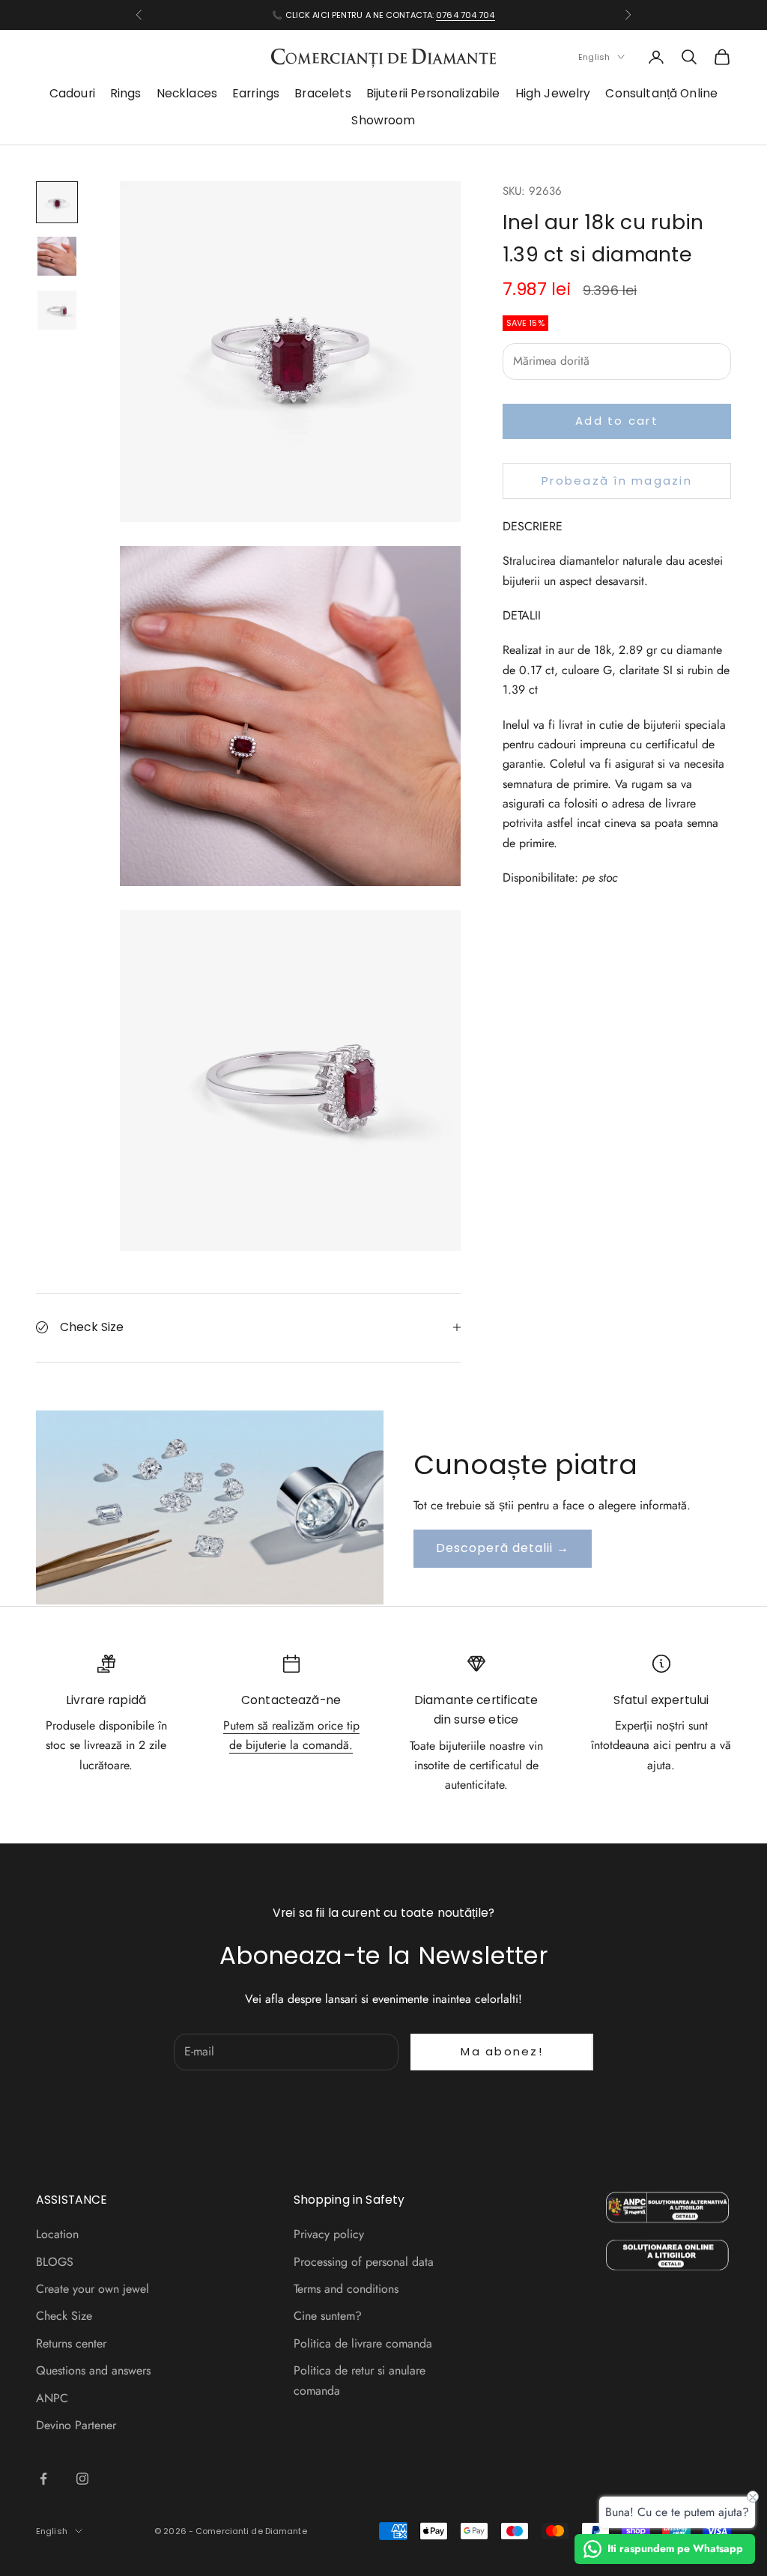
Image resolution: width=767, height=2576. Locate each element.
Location (57, 2234)
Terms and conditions (346, 2289)
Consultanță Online (661, 93)
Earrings (256, 93)
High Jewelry (553, 93)
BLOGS (55, 2262)
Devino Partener (76, 2425)
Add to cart (617, 421)
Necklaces (187, 93)
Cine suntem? (328, 2316)
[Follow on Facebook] (43, 2479)
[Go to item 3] (57, 310)
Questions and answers (93, 2370)
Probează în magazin (617, 481)
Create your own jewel (93, 2289)
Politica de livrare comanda (363, 2343)
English (594, 57)
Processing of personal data (364, 2262)
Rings (126, 93)
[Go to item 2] (57, 256)
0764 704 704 (465, 15)
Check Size (64, 2316)
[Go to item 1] (57, 202)
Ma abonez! (502, 2051)
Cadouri (72, 93)
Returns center (71, 2343)
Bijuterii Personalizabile (433, 93)
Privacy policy (329, 2234)
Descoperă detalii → (503, 1548)
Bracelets (322, 93)
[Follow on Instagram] (82, 2479)
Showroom (383, 120)
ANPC (52, 2398)
